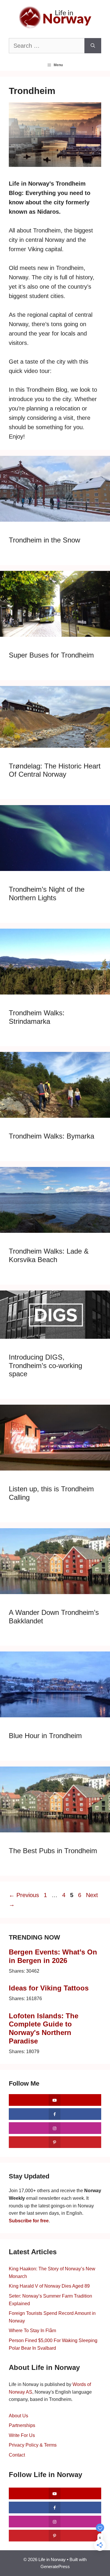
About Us (18, 2416)
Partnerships (22, 2425)
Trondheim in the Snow (44, 540)
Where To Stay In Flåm (32, 2331)
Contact (17, 2455)
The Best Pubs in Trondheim (53, 1851)
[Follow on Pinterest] (55, 2142)
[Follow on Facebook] (55, 2114)
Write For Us (22, 2435)
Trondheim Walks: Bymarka (51, 1136)
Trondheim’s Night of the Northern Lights (47, 894)
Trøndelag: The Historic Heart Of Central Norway (55, 770)
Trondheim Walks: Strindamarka (37, 1017)
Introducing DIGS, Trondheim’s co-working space (45, 1366)
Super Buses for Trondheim (51, 655)
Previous (24, 1895)
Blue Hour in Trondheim (45, 1736)
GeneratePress (55, 2566)
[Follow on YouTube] (55, 2100)
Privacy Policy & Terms (33, 2445)
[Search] (93, 46)
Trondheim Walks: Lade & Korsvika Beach (49, 1255)
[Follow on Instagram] (55, 2128)
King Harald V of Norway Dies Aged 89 (49, 2286)
